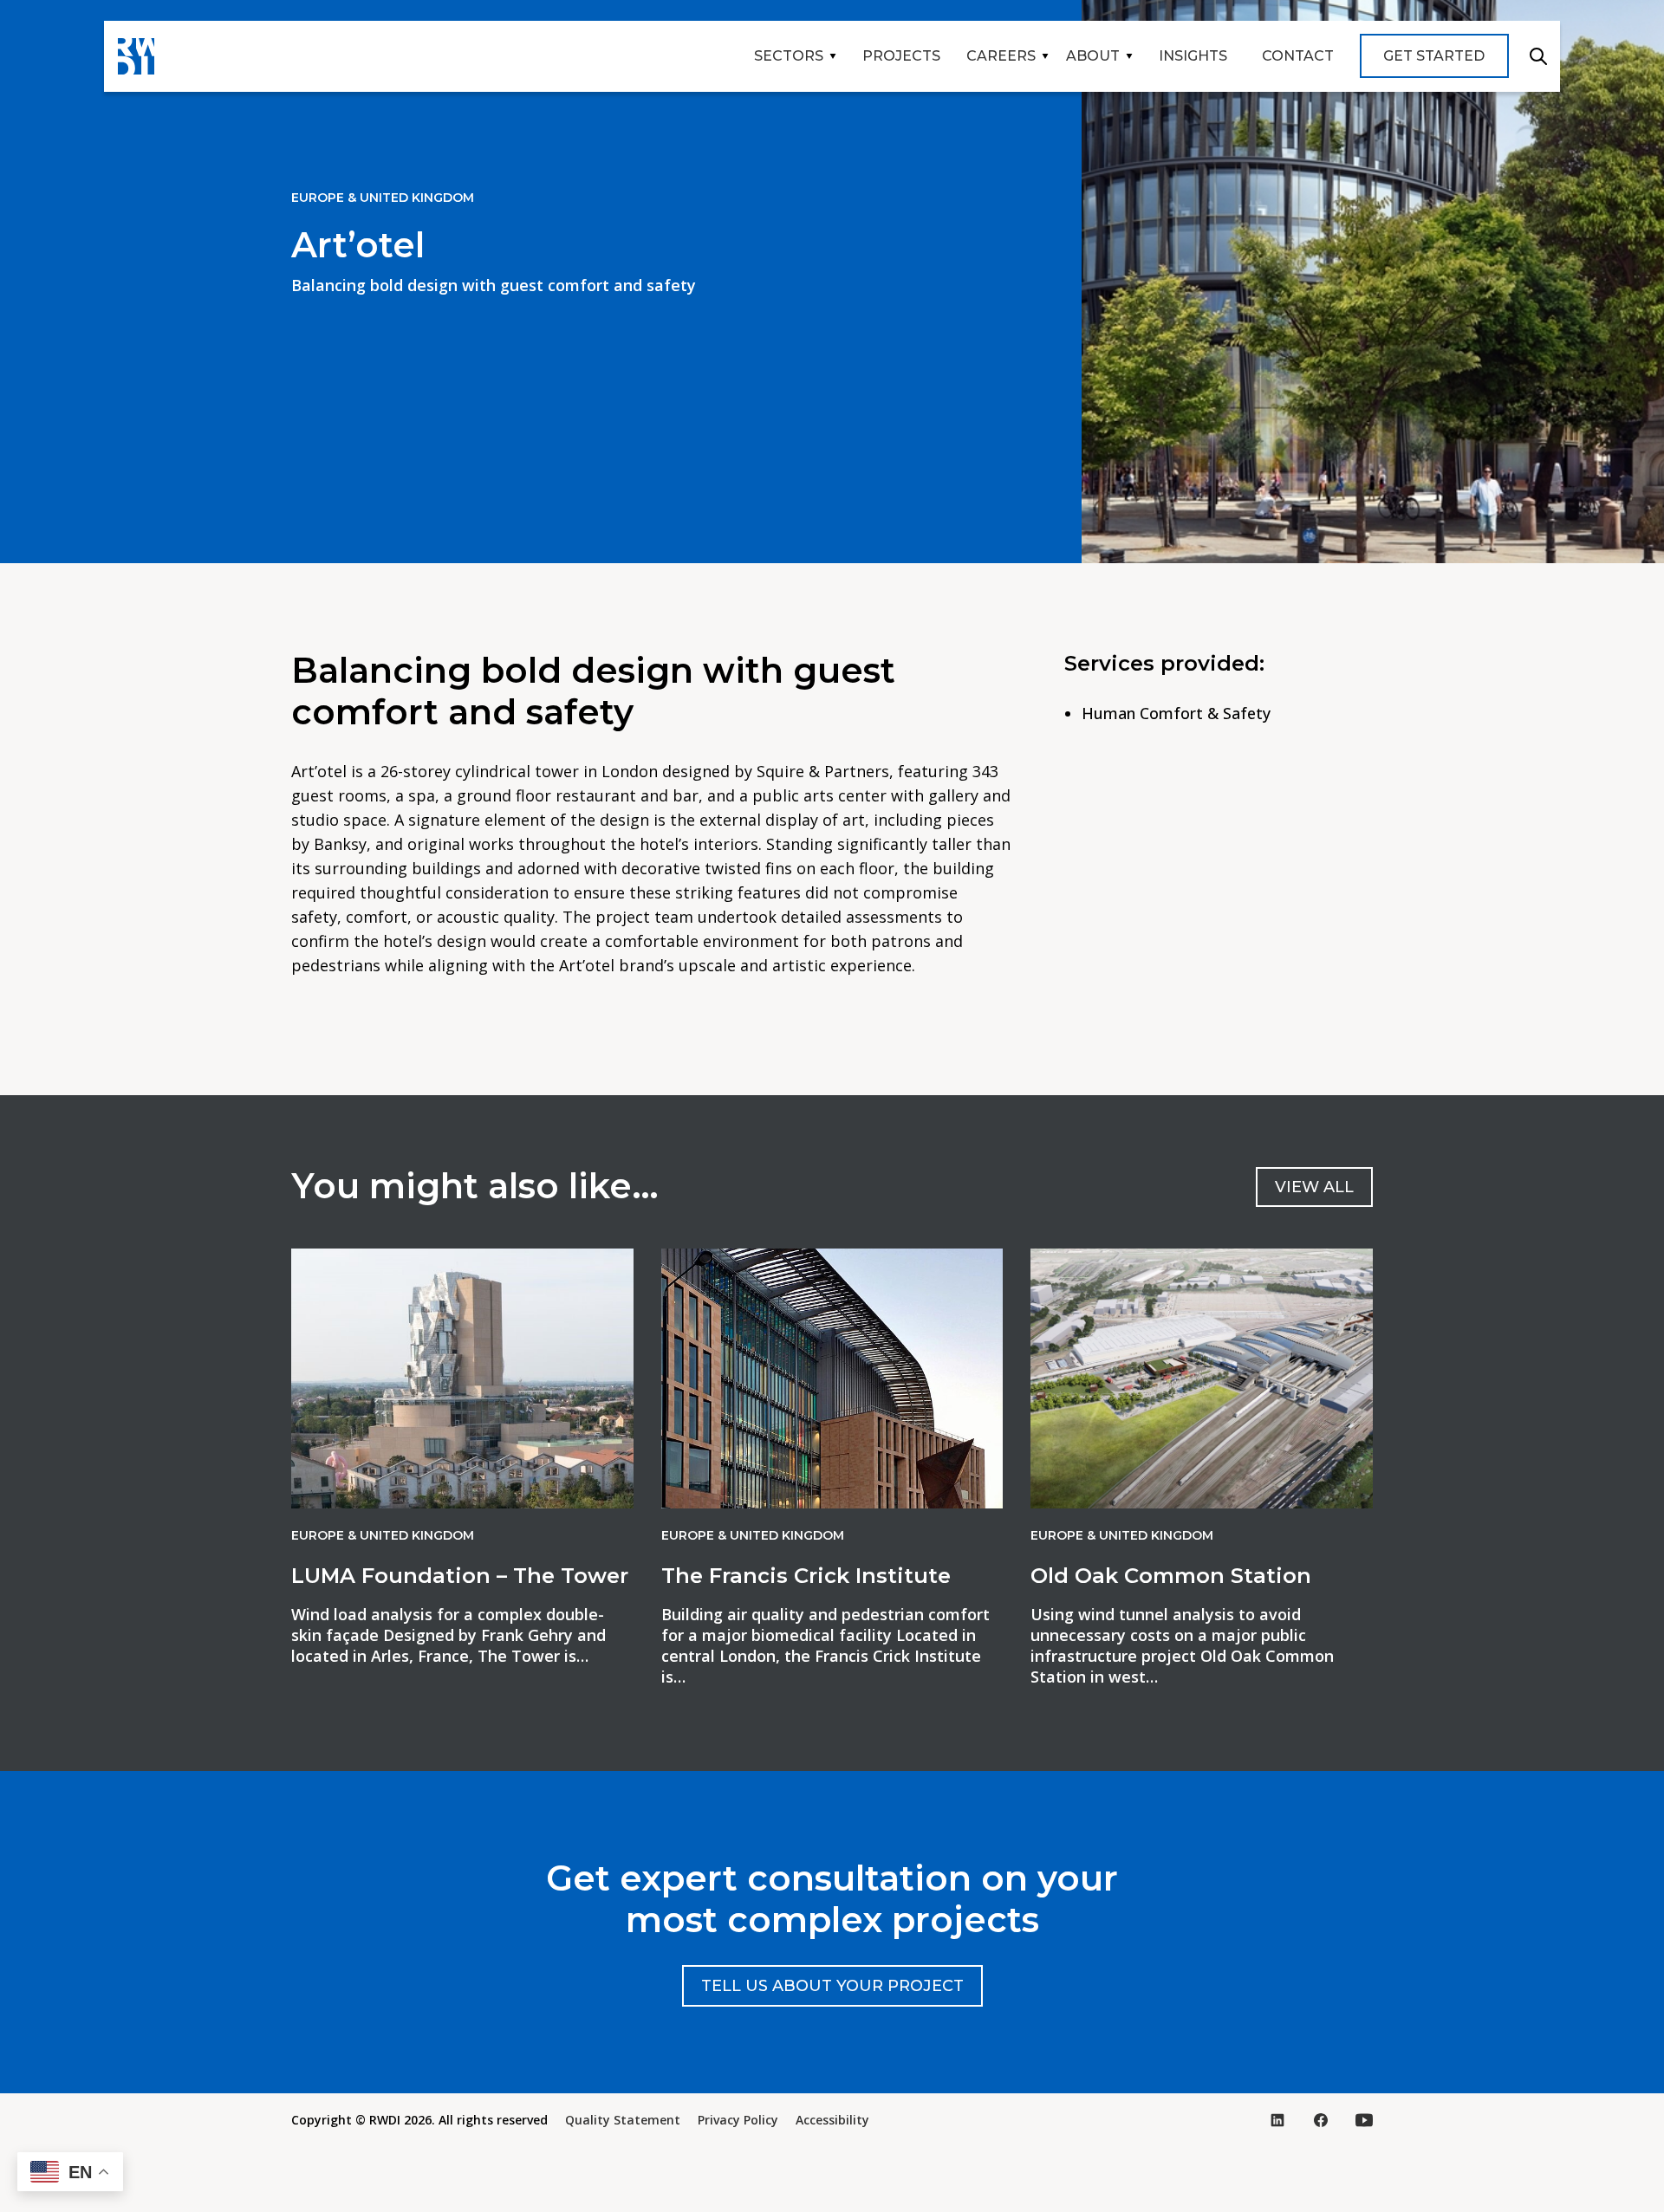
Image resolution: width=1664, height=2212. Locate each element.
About (1093, 56)
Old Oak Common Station (1171, 1576)
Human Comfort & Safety (1176, 713)
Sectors (789, 56)
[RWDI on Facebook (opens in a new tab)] (1321, 2120)
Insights (1193, 56)
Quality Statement (623, 2120)
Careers (1001, 56)
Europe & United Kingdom (383, 198)
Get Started (1434, 56)
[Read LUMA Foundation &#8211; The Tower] (462, 1378)
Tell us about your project (832, 1986)
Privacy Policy (738, 2120)
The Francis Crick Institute (806, 1576)
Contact (1298, 56)
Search (1538, 56)
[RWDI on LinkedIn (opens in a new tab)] (1277, 2120)
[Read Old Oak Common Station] (1202, 1378)
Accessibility (832, 2120)
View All (1314, 1187)
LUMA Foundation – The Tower (460, 1576)
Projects (901, 56)
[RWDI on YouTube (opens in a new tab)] (1364, 2120)
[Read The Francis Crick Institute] (832, 1378)
